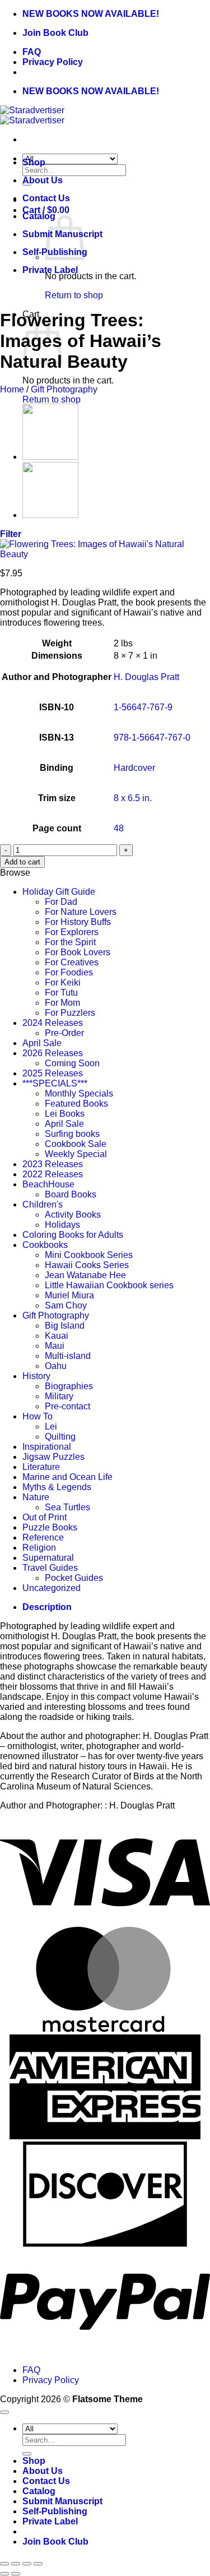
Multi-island (68, 1356)
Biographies (69, 1386)
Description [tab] (47, 1607)
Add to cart (22, 862)
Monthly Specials (79, 1093)
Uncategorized (52, 1588)
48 (119, 828)
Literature (41, 1467)
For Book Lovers (78, 952)
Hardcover (134, 768)
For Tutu (61, 993)
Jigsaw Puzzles (53, 1457)
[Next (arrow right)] (16, 2574)
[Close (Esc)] (38, 2564)
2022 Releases (53, 1174)
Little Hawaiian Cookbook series (109, 1285)
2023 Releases (53, 1164)
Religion (39, 1548)
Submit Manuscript (62, 2501)
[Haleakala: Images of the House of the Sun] (50, 457)
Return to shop (74, 295)
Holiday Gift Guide (59, 892)
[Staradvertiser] (32, 115)
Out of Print (45, 1517)
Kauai (57, 1336)
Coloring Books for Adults (73, 1235)
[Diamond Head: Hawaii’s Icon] (50, 515)
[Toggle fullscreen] (16, 2564)
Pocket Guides (74, 1578)
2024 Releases (53, 1023)
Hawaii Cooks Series (87, 1265)
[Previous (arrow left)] (4, 2574)
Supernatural (48, 1558)
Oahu (56, 1366)
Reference (43, 1537)
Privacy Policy (53, 62)
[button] (11, 534)
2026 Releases (53, 1053)
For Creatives (72, 962)
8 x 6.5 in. (133, 798)
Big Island (65, 1326)
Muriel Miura (69, 1295)
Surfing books (72, 1134)
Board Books (71, 1194)
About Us (43, 180)
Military (59, 1396)
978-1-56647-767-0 (152, 737)
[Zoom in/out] (4, 2564)
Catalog (39, 216)
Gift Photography (64, 389)
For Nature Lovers (81, 912)
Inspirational (47, 1447)
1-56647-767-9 (143, 707)
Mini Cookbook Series (89, 1255)
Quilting (60, 1437)
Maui (55, 1346)
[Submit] (27, 2454)
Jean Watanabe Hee (85, 1275)
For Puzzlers (70, 1013)
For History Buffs (78, 922)
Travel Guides (50, 1568)
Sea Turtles (67, 1507)
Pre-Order (64, 1033)
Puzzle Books (50, 1527)
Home (12, 389)
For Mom (62, 1003)
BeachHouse (48, 1184)
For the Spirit (70, 942)
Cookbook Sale (76, 1144)
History (36, 1376)
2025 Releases (53, 1073)
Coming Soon (72, 1063)
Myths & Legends (57, 1487)
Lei (51, 1426)
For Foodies (69, 972)
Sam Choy (66, 1305)
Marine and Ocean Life (67, 1477)
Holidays (62, 1225)
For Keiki (63, 982)
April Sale (42, 1043)
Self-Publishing (55, 2511)
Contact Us (46, 198)
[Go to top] (4, 2412)
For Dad (61, 902)
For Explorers (72, 932)
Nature (36, 1497)
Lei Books (65, 1114)
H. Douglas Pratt (146, 677)
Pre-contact (67, 1406)
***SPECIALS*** (55, 1083)
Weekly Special (76, 1154)
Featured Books (76, 1104)
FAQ (32, 52)
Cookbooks (45, 1245)
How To (38, 1416)
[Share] (27, 2564)
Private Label (50, 270)
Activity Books (73, 1215)
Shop (34, 162)
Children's (43, 1204)
